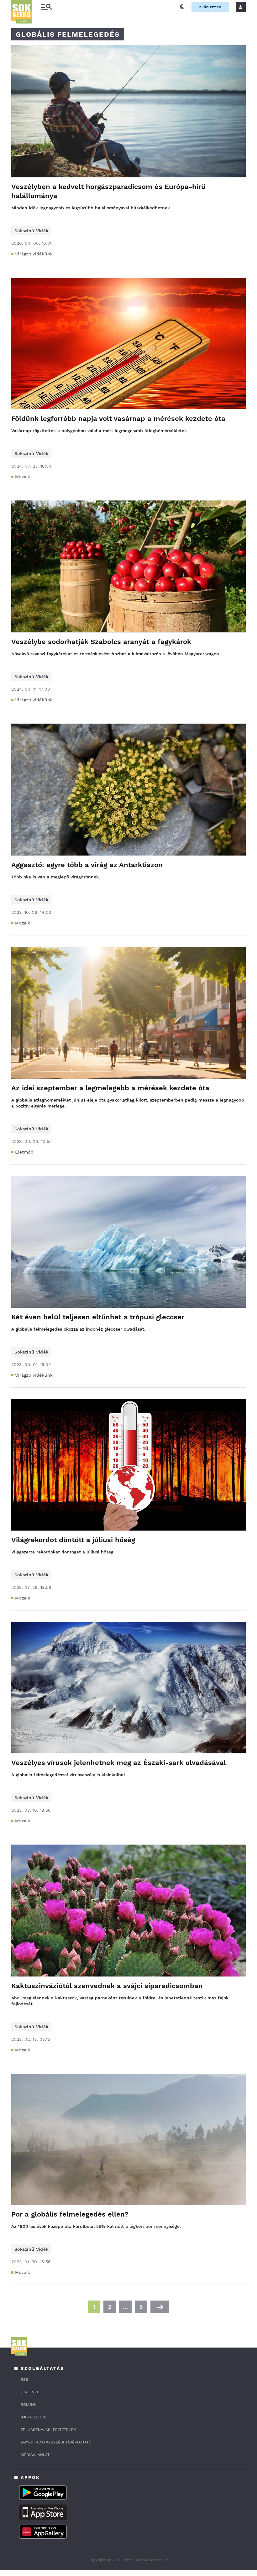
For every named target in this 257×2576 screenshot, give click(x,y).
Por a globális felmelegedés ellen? (70, 2214)
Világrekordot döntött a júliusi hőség (73, 1540)
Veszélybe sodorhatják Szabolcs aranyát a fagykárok (101, 642)
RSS (24, 2380)
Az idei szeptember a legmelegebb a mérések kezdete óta (110, 1088)
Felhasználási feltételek (48, 2430)
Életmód (24, 1152)
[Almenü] (46, 7)
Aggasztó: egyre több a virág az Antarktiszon (87, 865)
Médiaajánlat (35, 2455)
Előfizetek (210, 7)
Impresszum (33, 2417)
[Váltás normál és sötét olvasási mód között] (182, 7)
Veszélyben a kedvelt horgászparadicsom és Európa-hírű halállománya (108, 191)
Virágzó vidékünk (34, 254)
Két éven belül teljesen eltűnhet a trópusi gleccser (98, 1317)
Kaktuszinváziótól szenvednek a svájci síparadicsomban (107, 1986)
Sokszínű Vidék (31, 231)
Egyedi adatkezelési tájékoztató (56, 2442)
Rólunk (29, 2405)
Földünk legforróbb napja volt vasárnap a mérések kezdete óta (118, 419)
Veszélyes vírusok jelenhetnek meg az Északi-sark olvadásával (119, 1763)
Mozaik (23, 477)
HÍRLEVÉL (30, 2392)
